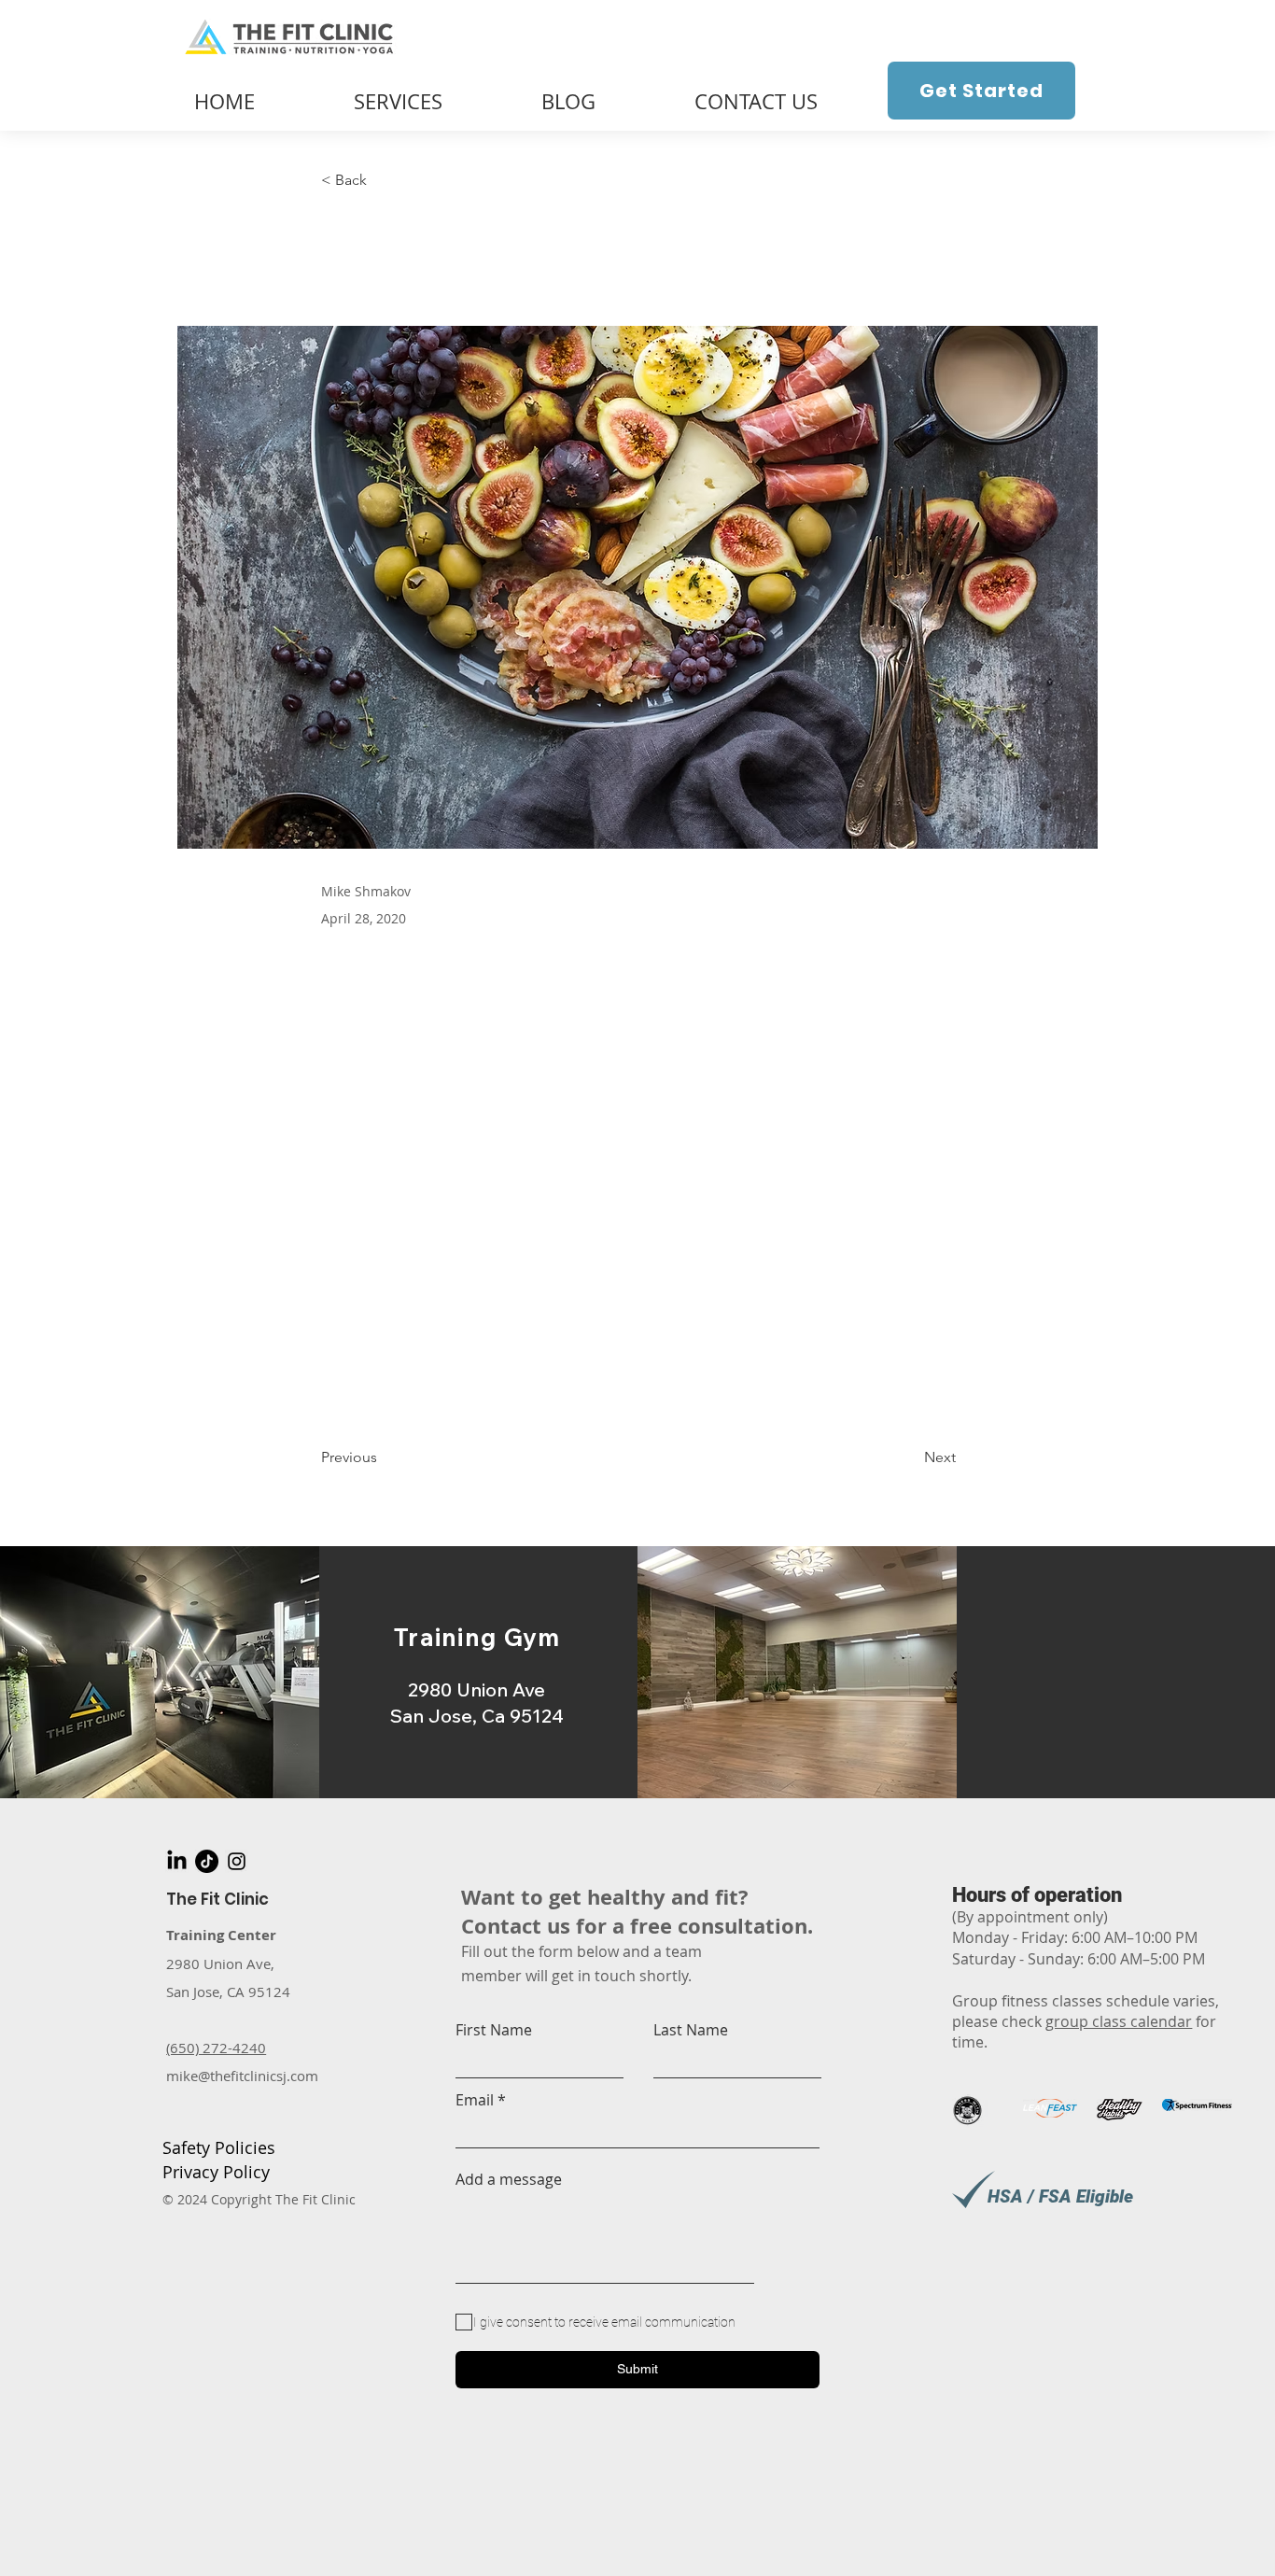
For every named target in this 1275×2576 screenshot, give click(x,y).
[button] (383, 181)
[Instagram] (237, 1861)
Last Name (691, 2030)
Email (475, 2100)
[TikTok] (207, 1861)
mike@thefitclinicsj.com (242, 2076)
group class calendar (1119, 2021)
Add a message (509, 2179)
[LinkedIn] (177, 1861)
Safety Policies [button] (219, 2147)
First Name (494, 2030)
